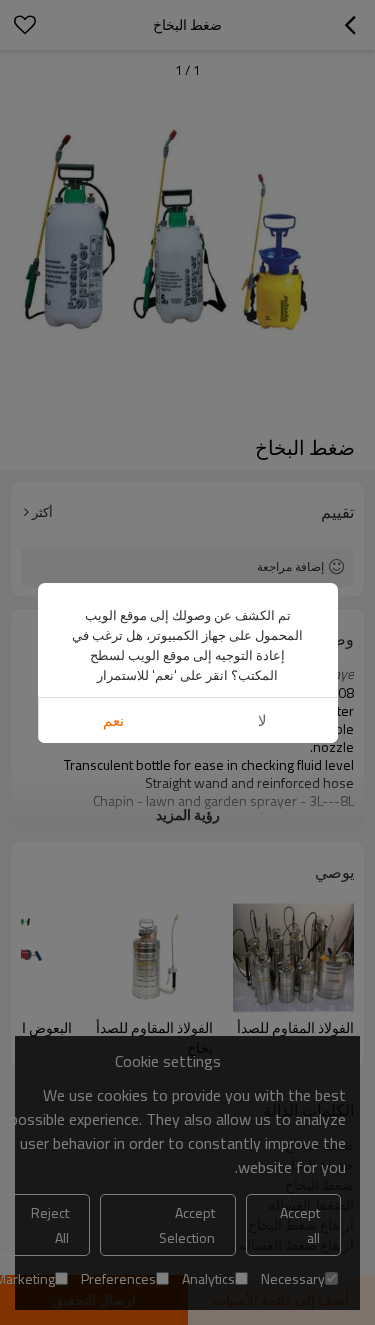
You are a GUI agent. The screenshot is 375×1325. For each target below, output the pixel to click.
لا (262, 720)
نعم (113, 720)
